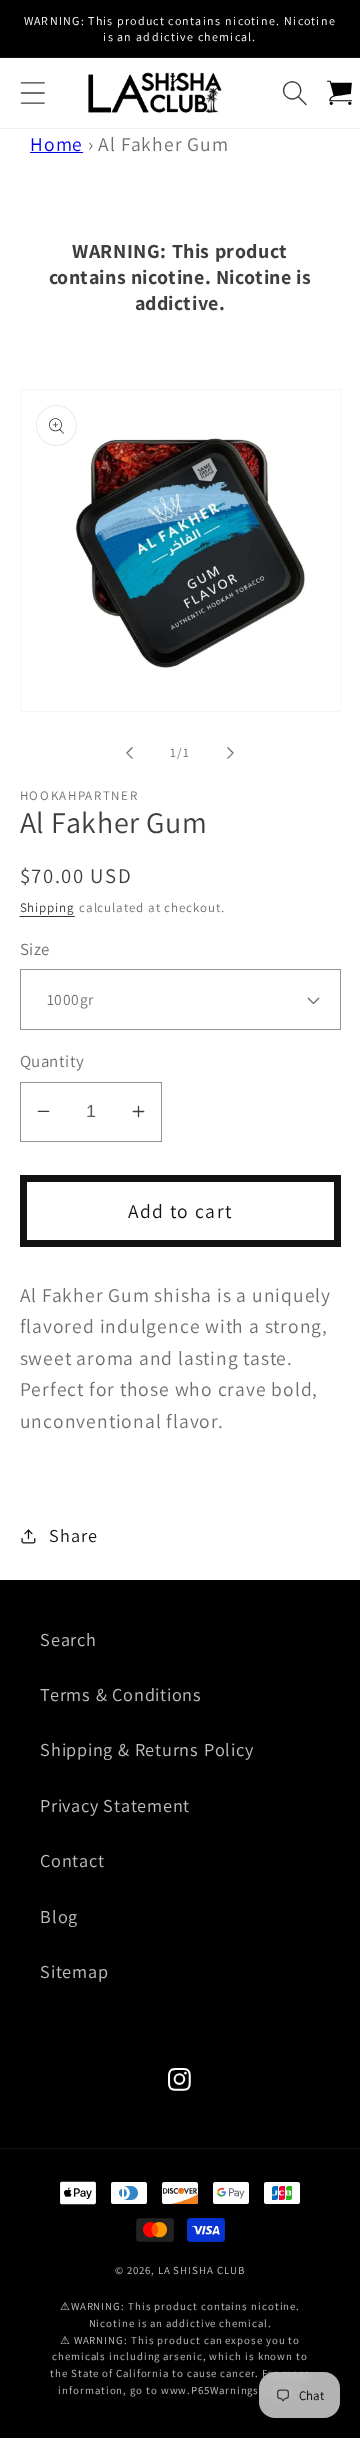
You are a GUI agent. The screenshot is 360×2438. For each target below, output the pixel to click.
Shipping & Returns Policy (147, 1749)
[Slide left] (129, 753)
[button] (32, 92)
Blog (59, 1916)
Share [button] (73, 1535)
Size (35, 949)
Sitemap (74, 1971)
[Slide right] (231, 753)
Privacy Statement (115, 1805)
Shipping (47, 907)
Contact (72, 1860)
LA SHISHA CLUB (201, 2270)
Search (68, 1639)
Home (56, 144)
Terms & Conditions (121, 1694)
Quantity (52, 1061)
